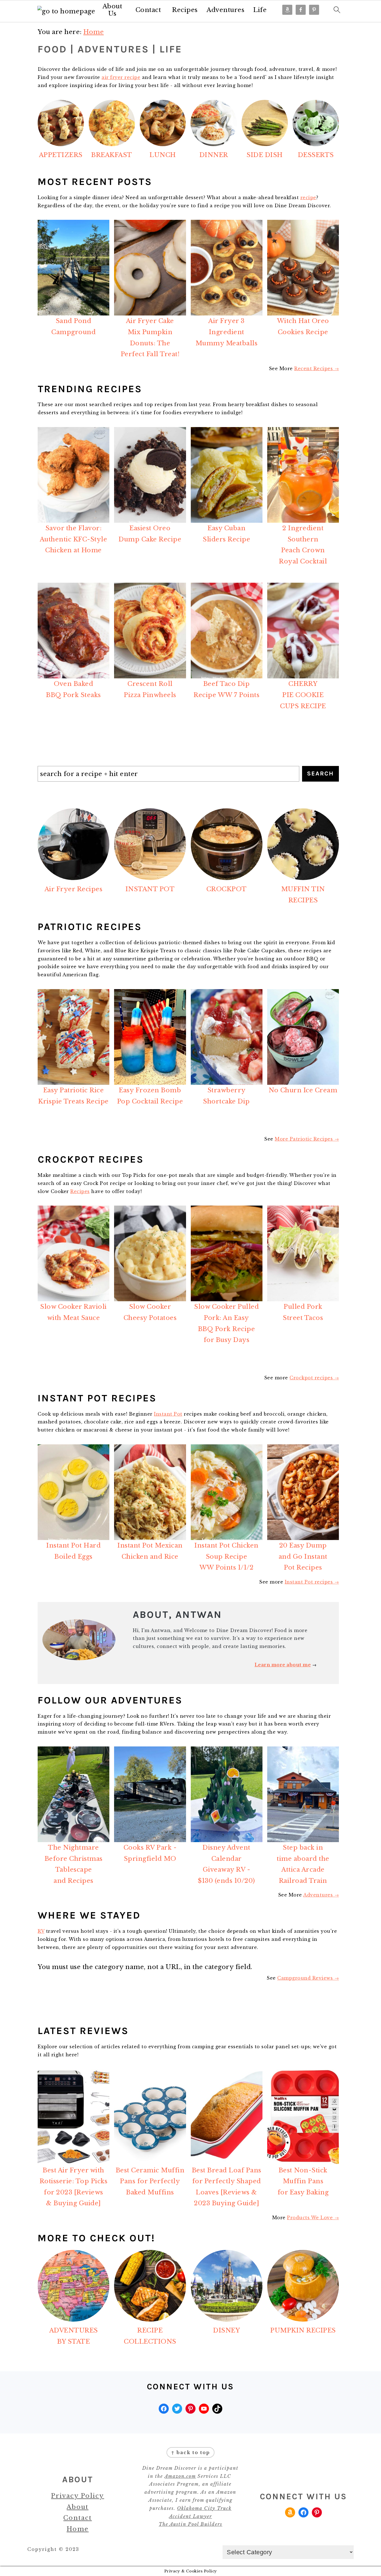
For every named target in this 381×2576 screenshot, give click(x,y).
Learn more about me (283, 1665)
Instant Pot (168, 1414)
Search (320, 773)
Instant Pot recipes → (312, 1582)
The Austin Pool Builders (191, 2524)
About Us (113, 10)
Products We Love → (313, 2218)
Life (260, 10)
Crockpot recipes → (314, 1378)
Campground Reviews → (308, 1978)
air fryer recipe (121, 77)
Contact (148, 10)
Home (78, 2529)
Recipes (185, 10)
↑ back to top (191, 2452)
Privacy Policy (78, 2496)
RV (41, 1931)
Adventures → (321, 1895)
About (78, 2507)
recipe (308, 197)
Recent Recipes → (317, 368)
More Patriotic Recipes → (307, 1139)
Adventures (226, 10)
